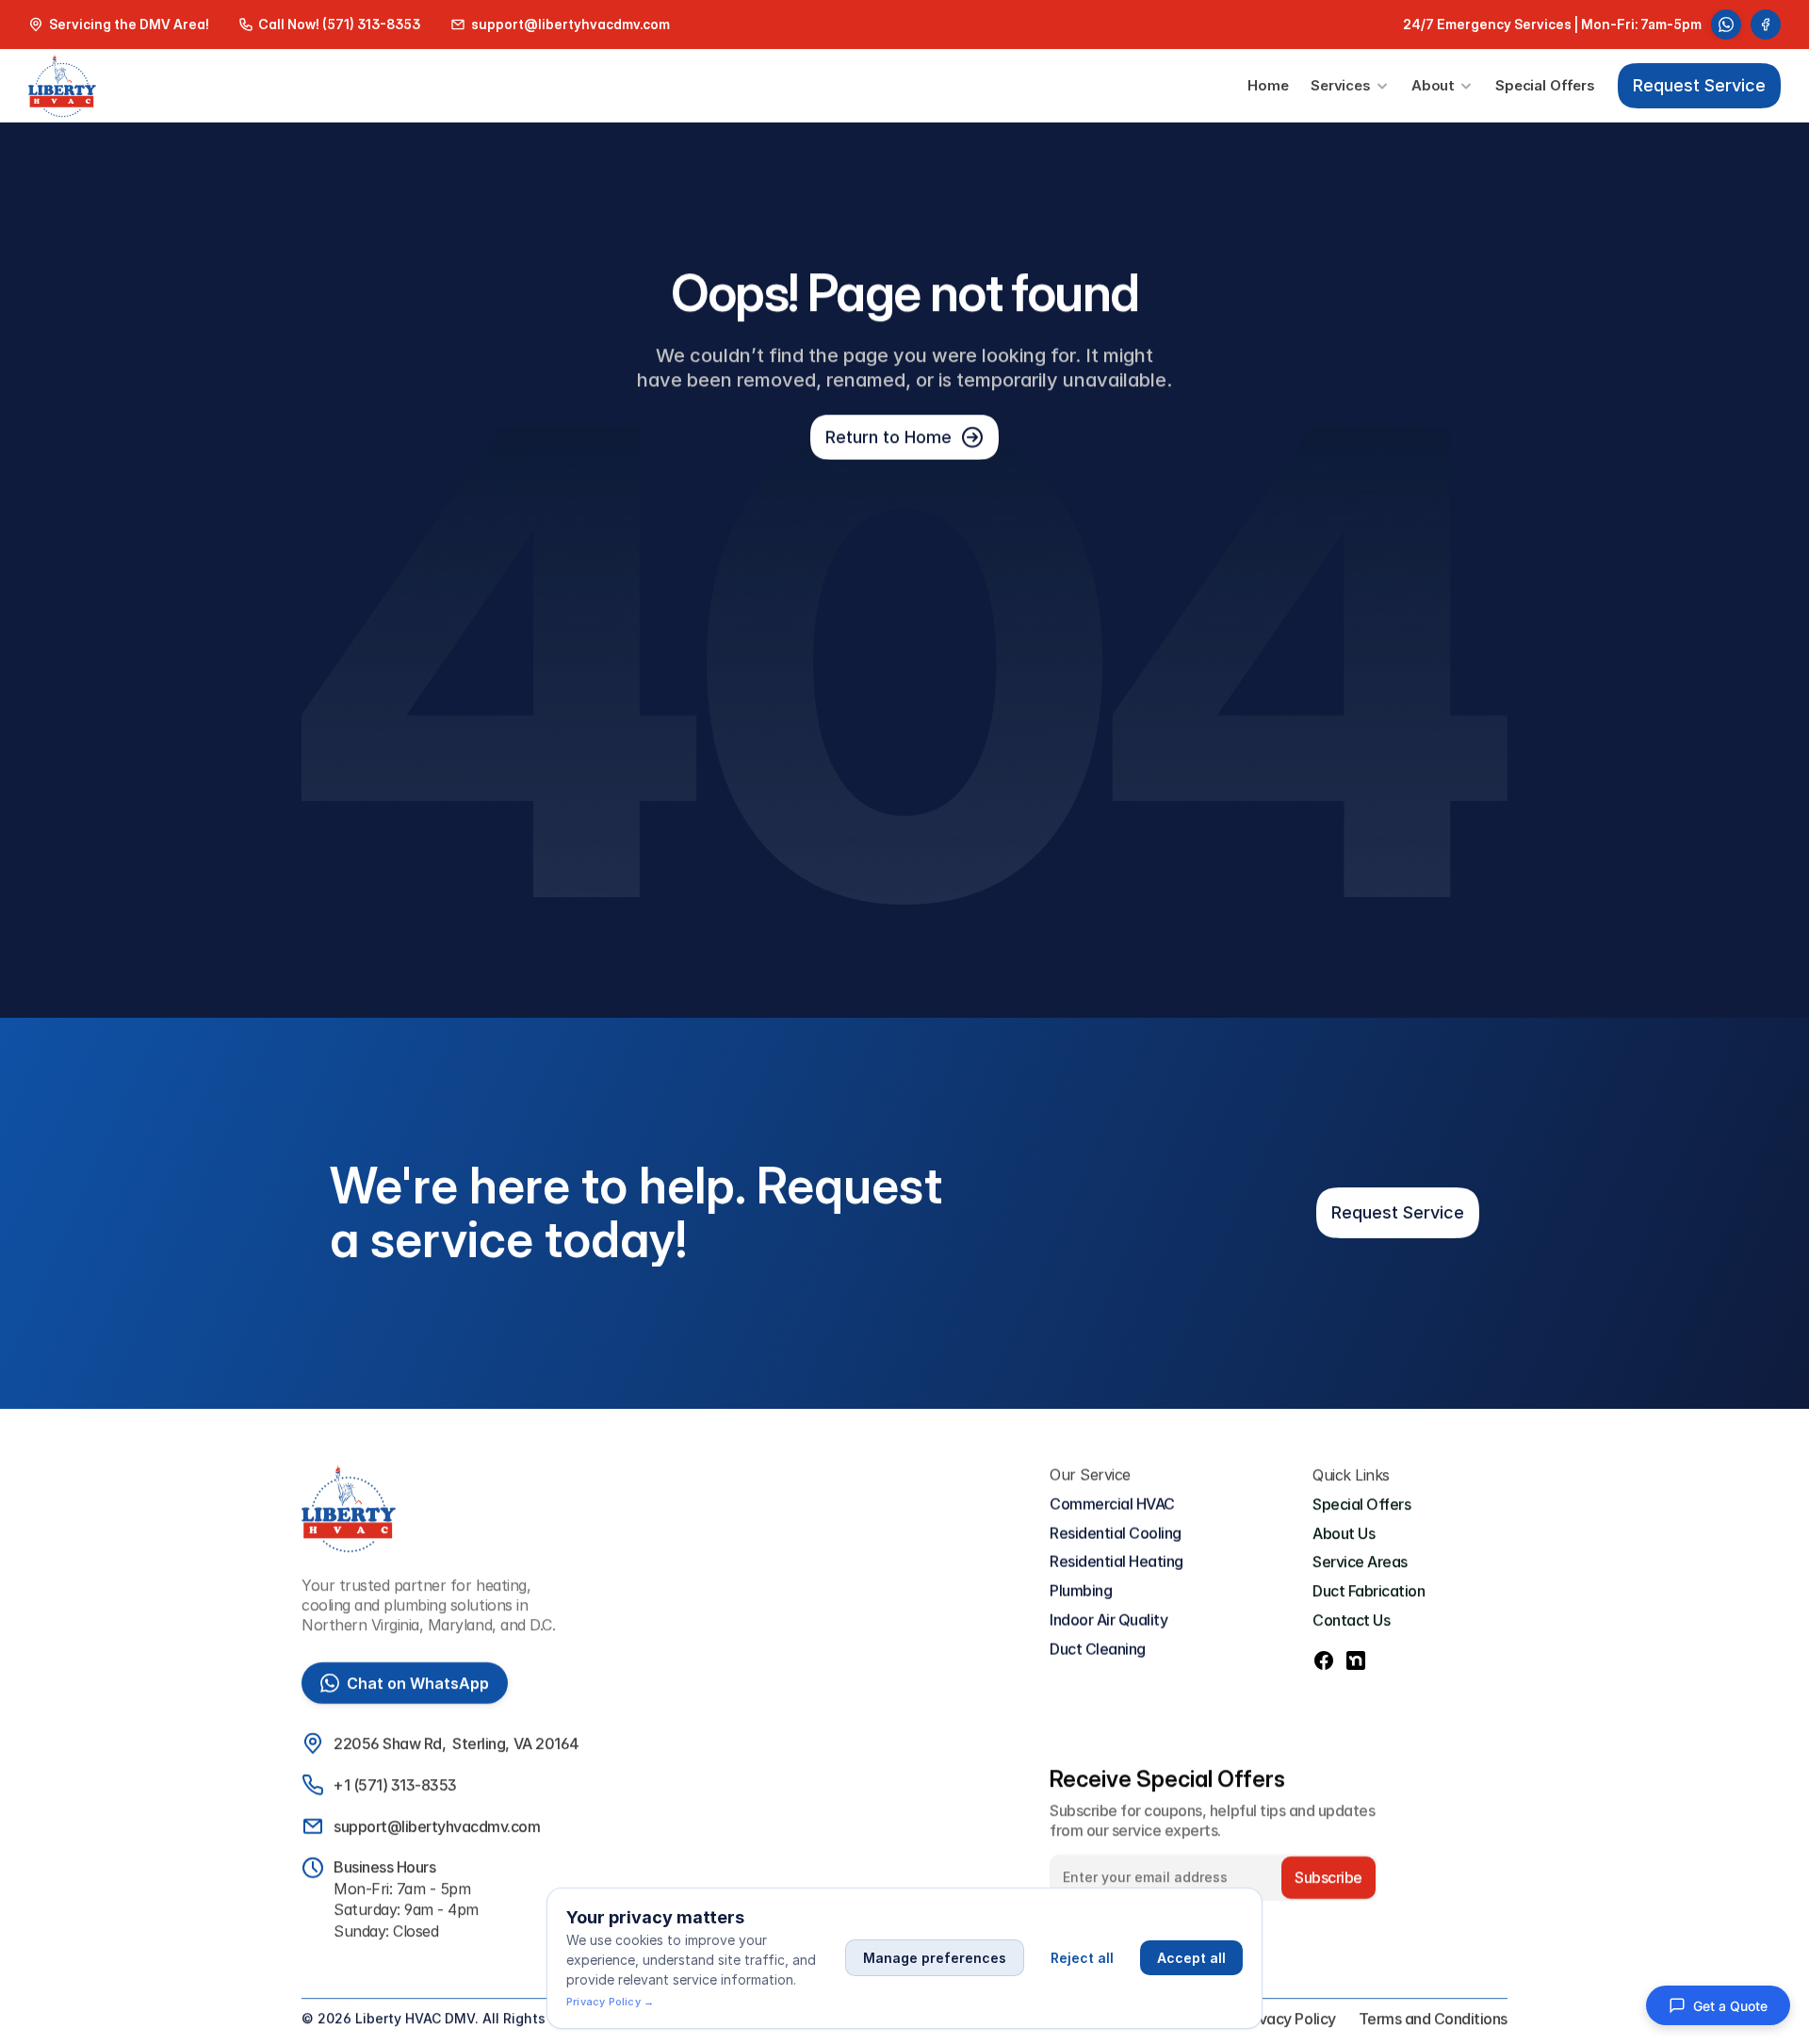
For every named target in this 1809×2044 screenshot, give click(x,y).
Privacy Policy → (610, 2002)
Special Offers (1545, 85)
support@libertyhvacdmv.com (437, 1826)
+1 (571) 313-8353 (395, 1785)
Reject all (1082, 1958)
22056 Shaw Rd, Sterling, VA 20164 (456, 1743)
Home (1268, 85)
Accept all (1191, 1958)
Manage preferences (935, 1958)
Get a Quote (1730, 2006)
